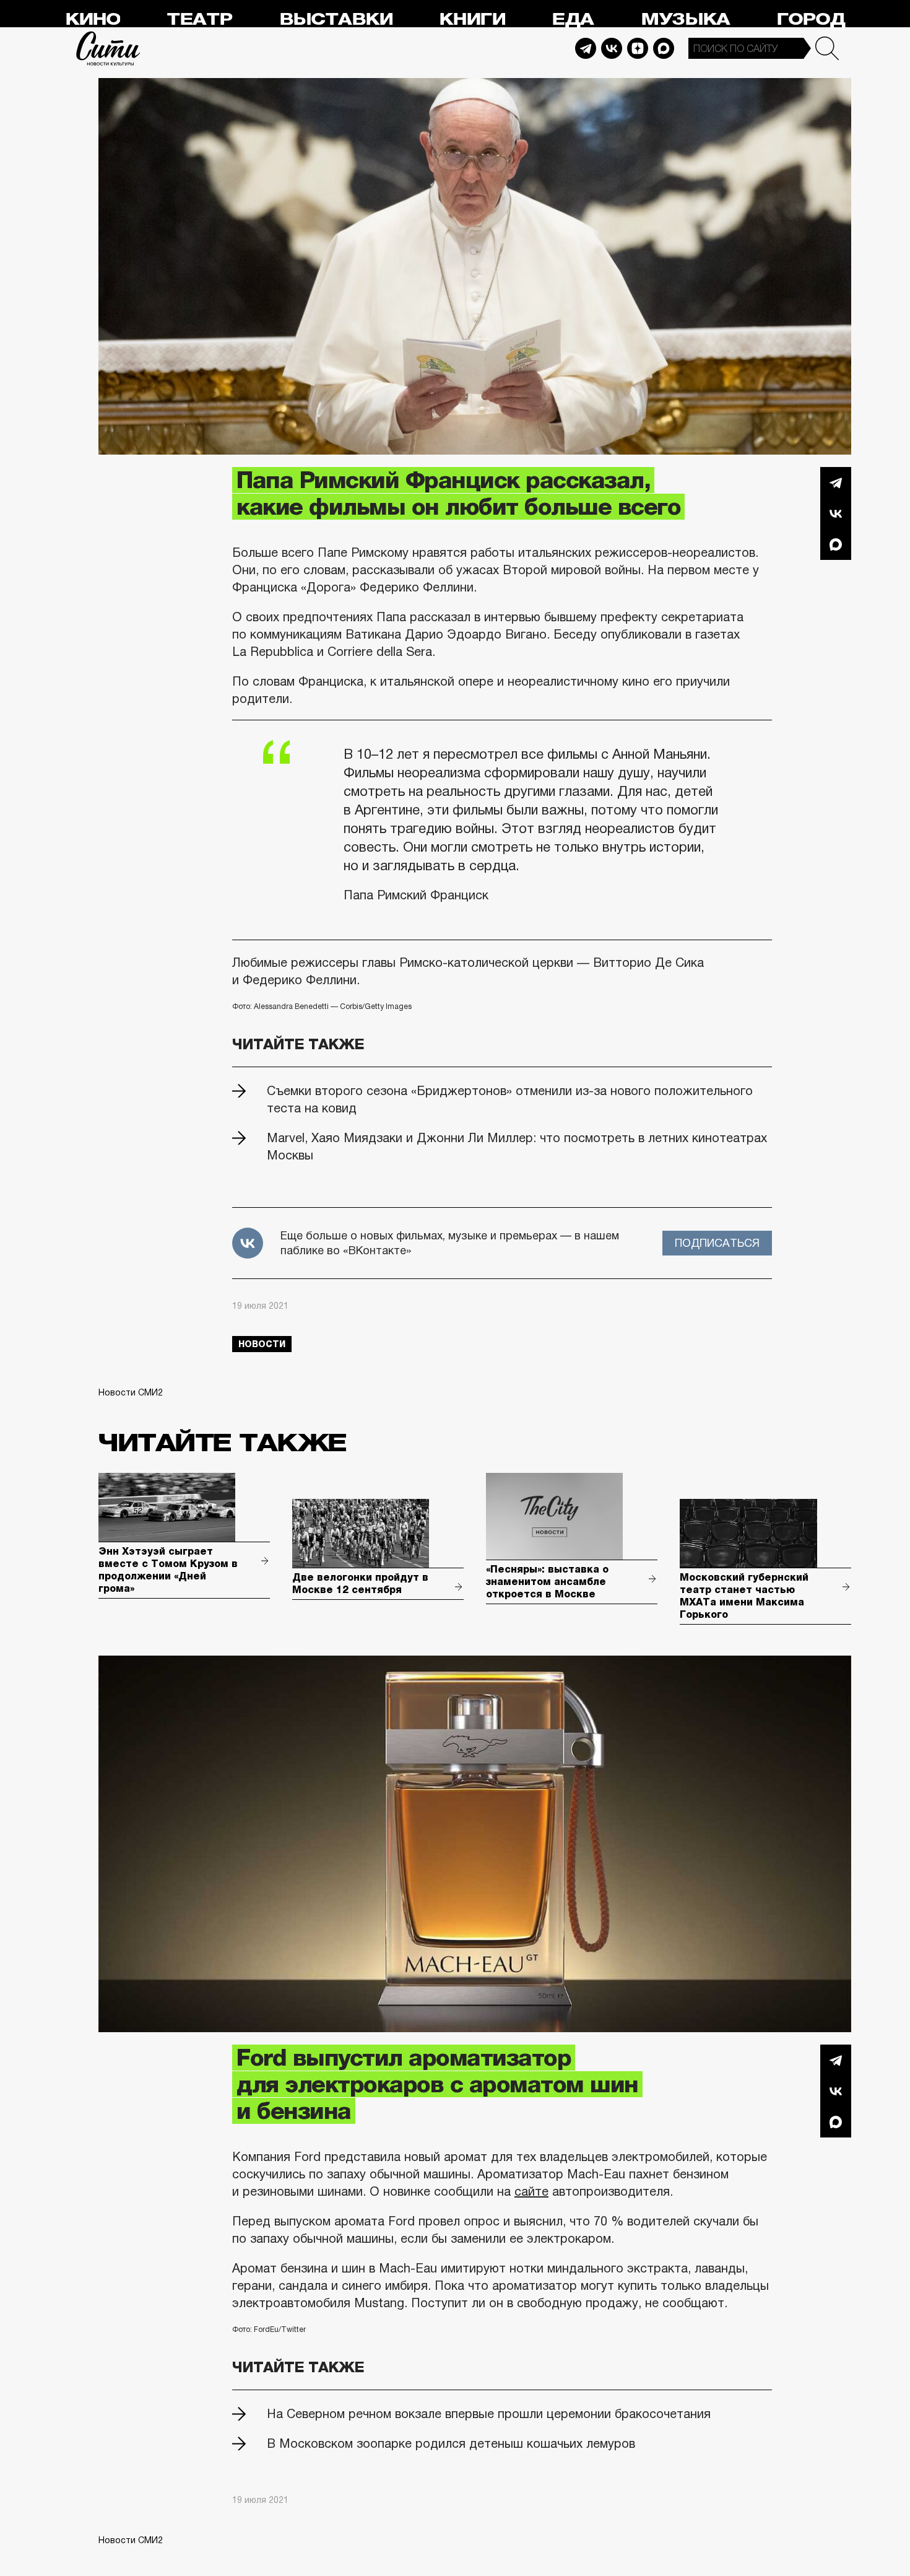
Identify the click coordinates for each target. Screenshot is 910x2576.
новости (262, 1344)
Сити (108, 48)
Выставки (336, 20)
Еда (573, 20)
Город (811, 20)
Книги (472, 20)
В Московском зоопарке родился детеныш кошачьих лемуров (451, 2443)
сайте (531, 2191)
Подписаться (717, 1243)
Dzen (638, 48)
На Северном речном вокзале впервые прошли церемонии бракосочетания (489, 2414)
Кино (93, 20)
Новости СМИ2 (131, 1392)
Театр (199, 20)
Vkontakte (612, 48)
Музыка (685, 20)
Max (664, 48)
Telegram (586, 48)
